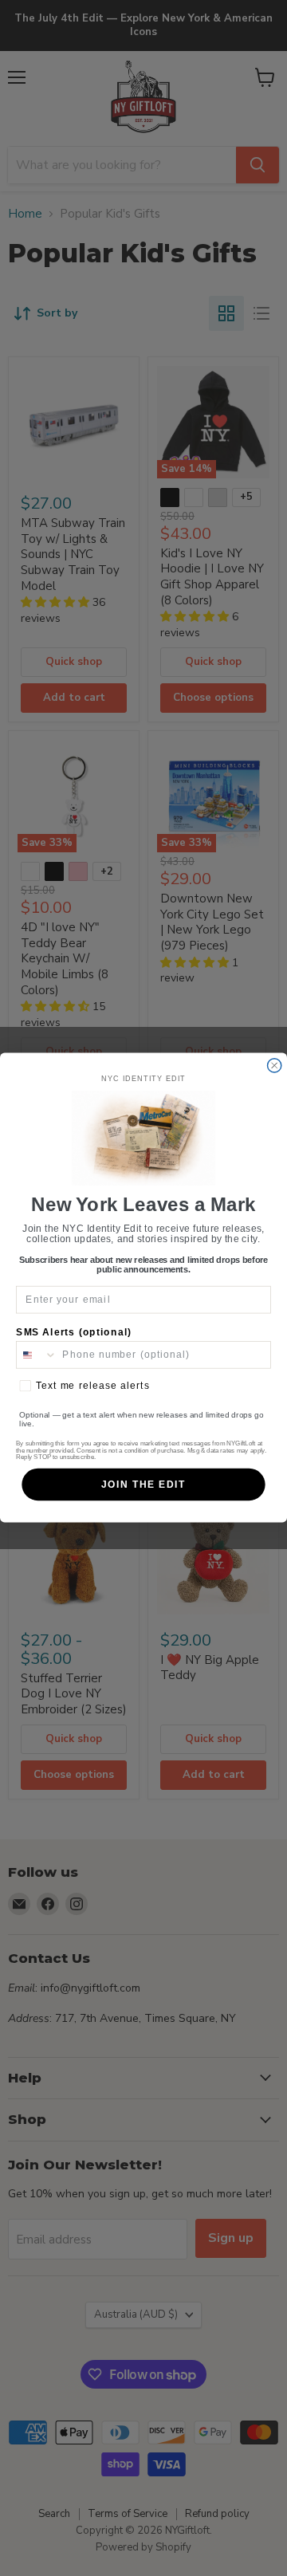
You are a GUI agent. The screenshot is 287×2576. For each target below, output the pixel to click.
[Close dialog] (275, 1066)
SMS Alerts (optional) (74, 1332)
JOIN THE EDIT (143, 1485)
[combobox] (37, 1355)
